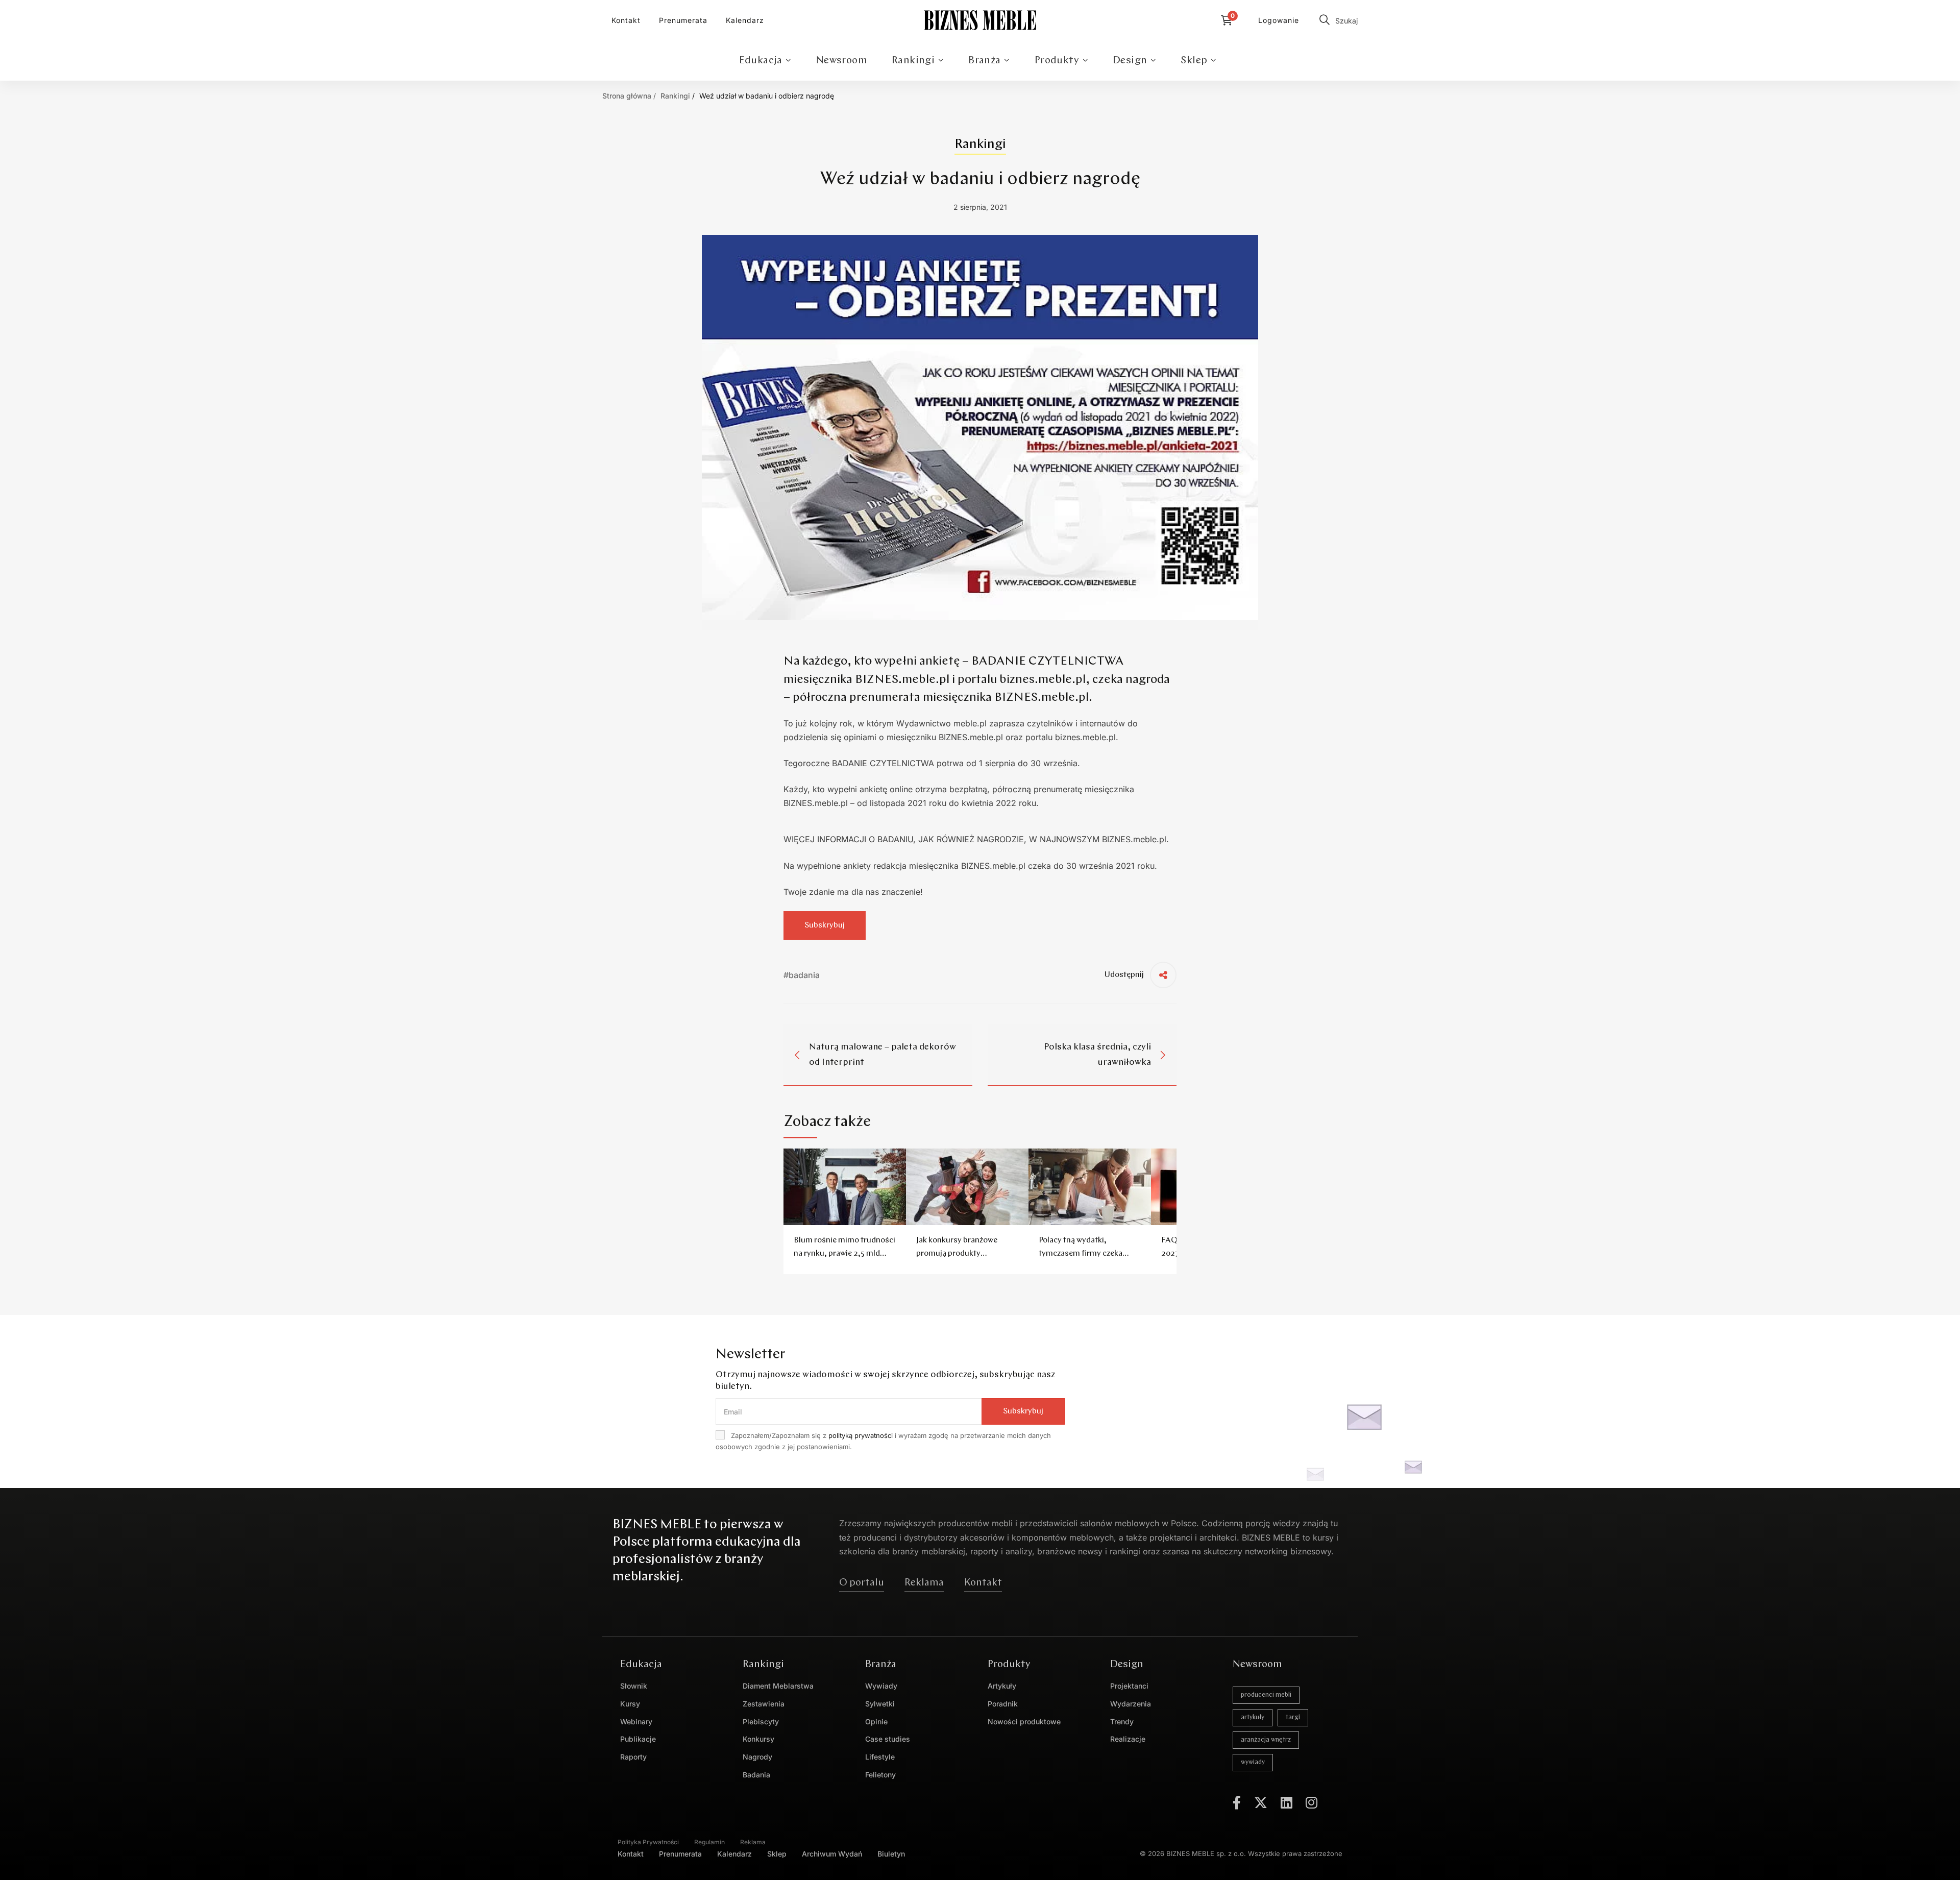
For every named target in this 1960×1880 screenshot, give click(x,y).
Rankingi (675, 96)
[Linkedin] (1287, 1802)
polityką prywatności (861, 1435)
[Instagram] (1312, 1802)
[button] (862, 1583)
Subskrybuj (825, 925)
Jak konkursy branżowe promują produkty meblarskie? (957, 1254)
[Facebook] (1237, 1802)
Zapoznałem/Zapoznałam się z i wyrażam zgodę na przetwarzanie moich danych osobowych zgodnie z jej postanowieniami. (883, 1441)
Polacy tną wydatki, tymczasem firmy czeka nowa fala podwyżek (1081, 1254)
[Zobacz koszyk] (1229, 20)
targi (1293, 1717)
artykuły (1253, 1717)
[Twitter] (1261, 1802)
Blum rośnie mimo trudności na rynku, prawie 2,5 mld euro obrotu (844, 1254)
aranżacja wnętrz (1266, 1740)
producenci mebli (1266, 1695)
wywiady (1253, 1762)
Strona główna (627, 96)
